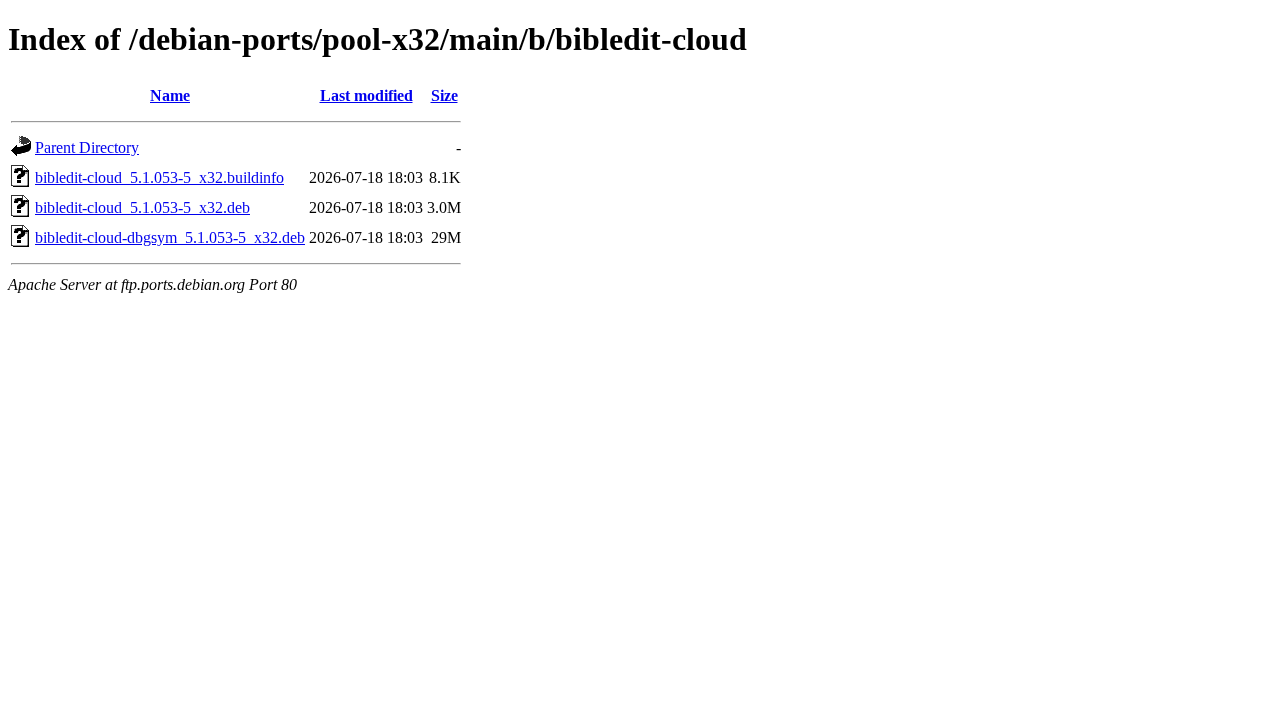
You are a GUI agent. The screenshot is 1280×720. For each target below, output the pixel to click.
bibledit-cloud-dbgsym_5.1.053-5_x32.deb (170, 237)
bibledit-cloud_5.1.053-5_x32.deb (142, 207)
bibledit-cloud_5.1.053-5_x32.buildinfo (159, 177)
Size (444, 95)
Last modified (366, 95)
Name (170, 95)
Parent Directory (87, 147)
